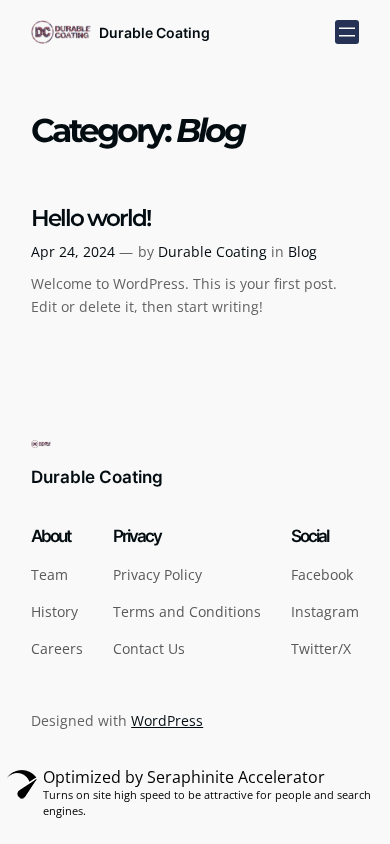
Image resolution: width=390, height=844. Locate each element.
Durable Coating (154, 32)
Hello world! (90, 218)
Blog (302, 251)
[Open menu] (347, 32)
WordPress (167, 720)
